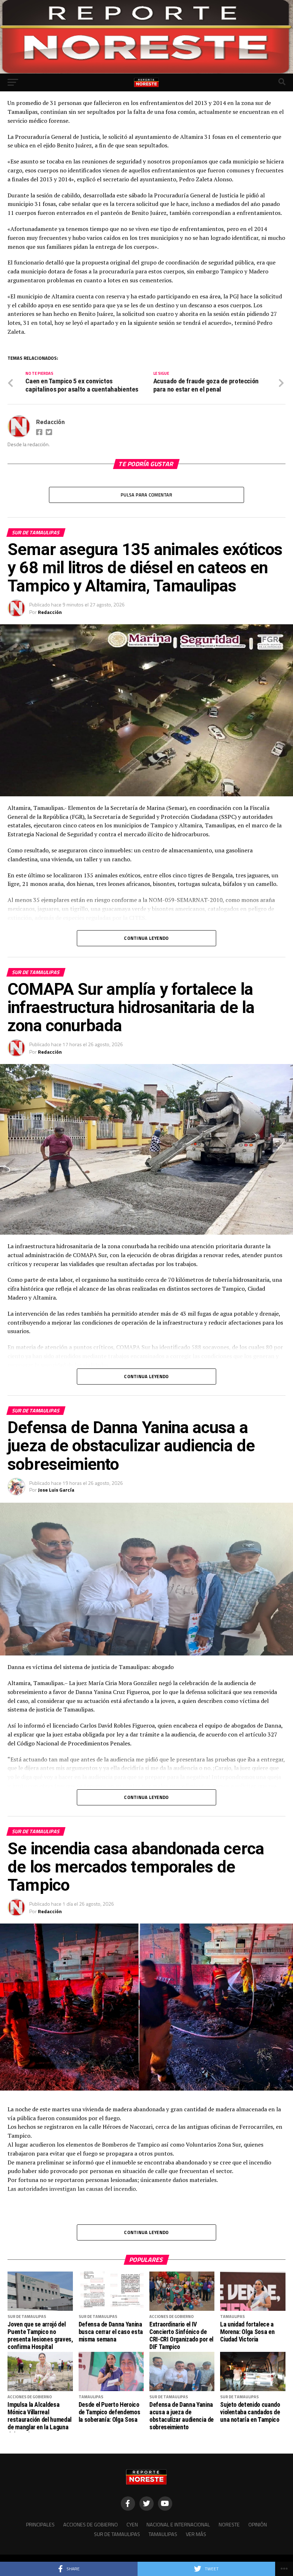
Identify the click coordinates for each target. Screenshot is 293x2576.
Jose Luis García (56, 1490)
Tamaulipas (163, 2534)
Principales (40, 2525)
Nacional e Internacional (178, 2525)
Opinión (258, 2525)
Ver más (196, 2534)
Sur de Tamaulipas (117, 2534)
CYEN (132, 2525)
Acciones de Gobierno (91, 2525)
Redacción (50, 422)
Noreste (229, 2525)
